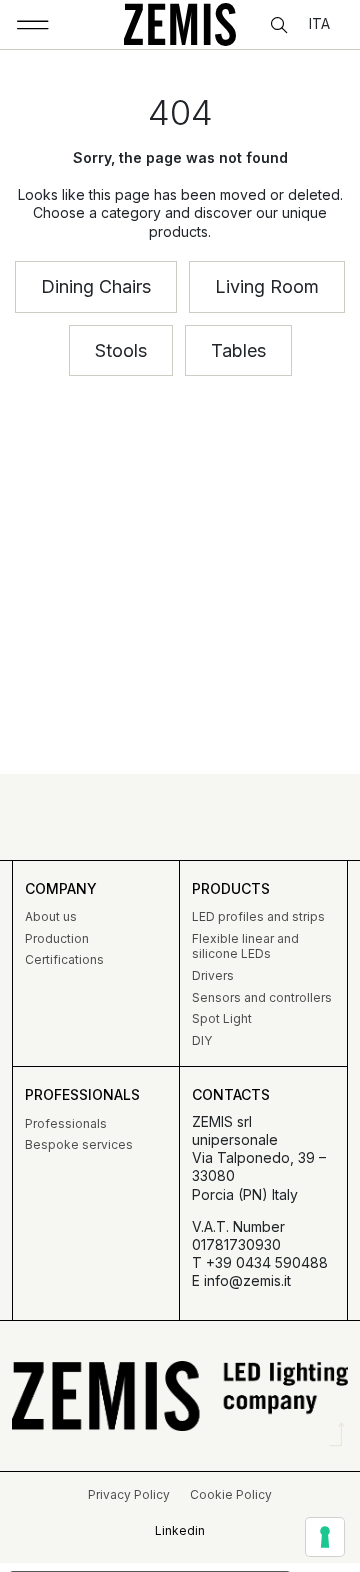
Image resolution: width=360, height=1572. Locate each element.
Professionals (66, 1123)
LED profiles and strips (258, 916)
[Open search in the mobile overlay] (281, 25)
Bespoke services (79, 1144)
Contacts (231, 1094)
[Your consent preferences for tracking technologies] (325, 1537)
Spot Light (222, 1018)
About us (51, 916)
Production (57, 938)
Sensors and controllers (262, 997)
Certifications (64, 959)
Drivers (213, 975)
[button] (33, 25)
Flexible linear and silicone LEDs (245, 946)
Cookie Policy (231, 1494)
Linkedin (180, 1530)
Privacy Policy (129, 1494)
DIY (202, 1040)
